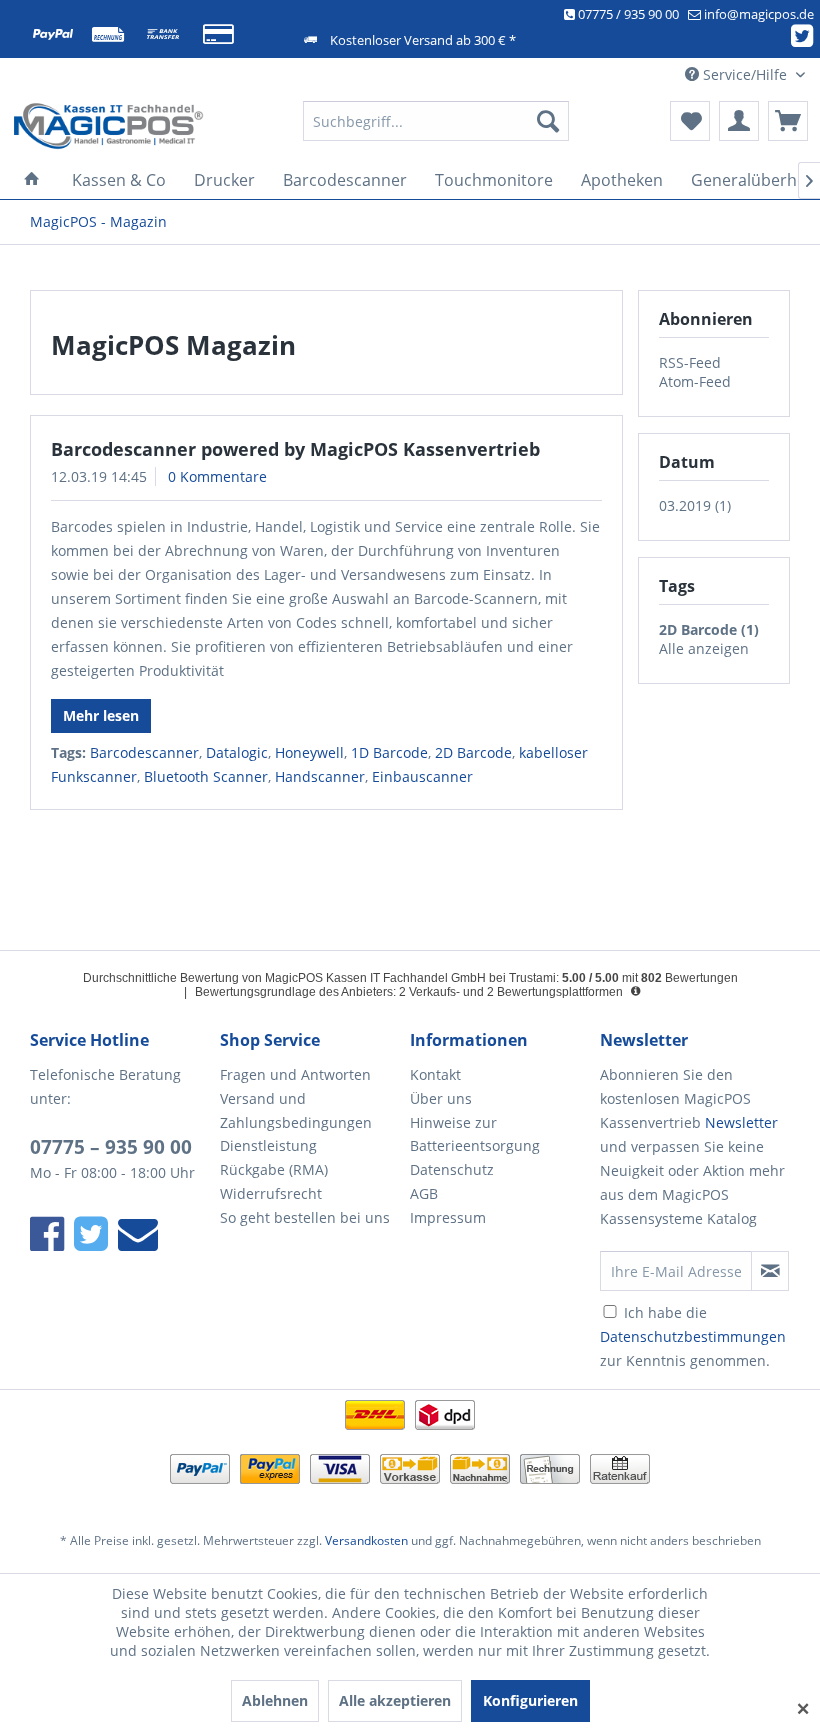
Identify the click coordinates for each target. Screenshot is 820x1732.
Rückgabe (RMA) (274, 1169)
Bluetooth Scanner (206, 776)
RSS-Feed (690, 362)
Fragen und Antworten (295, 1074)
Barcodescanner (144, 752)
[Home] (32, 180)
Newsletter (741, 1122)
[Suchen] (548, 121)
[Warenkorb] (788, 121)
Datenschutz (452, 1169)
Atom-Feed (695, 381)
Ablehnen (275, 1700)
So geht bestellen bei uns (305, 1217)
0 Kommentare (217, 476)
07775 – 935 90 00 (111, 1147)
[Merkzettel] (690, 121)
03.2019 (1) (695, 505)
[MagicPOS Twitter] (805, 40)
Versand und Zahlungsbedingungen (296, 1110)
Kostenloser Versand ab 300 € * (423, 40)
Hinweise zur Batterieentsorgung (475, 1134)
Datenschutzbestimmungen (693, 1336)
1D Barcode (389, 752)
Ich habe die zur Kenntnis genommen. (693, 1336)
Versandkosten (366, 1540)
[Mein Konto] (739, 121)
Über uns (441, 1098)
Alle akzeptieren (395, 1700)
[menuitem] (436, 121)
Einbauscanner (422, 776)
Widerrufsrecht (271, 1193)
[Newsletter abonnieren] (770, 1271)
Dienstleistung (268, 1145)
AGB (424, 1193)
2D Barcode (473, 752)
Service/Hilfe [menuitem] (745, 74)
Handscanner (320, 776)
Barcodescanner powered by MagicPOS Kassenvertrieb (295, 449)
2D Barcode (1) (709, 629)
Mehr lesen (101, 715)
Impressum (448, 1217)
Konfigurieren (530, 1700)
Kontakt (435, 1074)
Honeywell (309, 752)
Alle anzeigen (704, 648)
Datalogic (237, 752)
